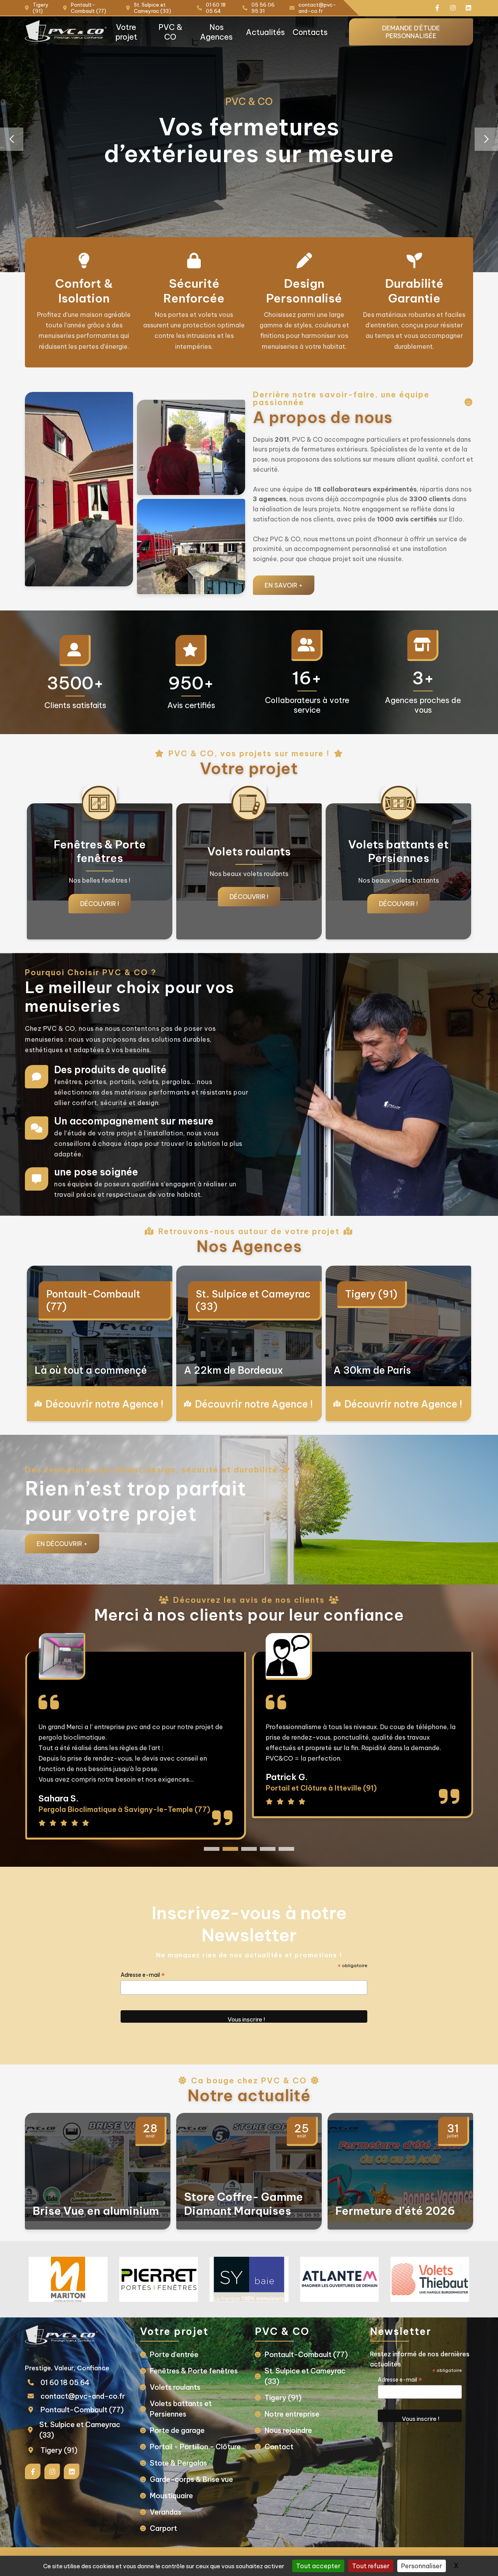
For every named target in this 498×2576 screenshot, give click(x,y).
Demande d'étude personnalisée (411, 32)
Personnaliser (422, 2566)
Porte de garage (177, 2430)
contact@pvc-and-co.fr (83, 2396)
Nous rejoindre (288, 2430)
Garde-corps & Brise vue (191, 2479)
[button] (486, 139)
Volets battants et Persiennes (181, 2409)
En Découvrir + (62, 1544)
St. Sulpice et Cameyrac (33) (253, 1300)
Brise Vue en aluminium (96, 2211)
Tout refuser (371, 2566)
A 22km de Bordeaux (233, 1370)
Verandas (166, 2512)
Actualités (265, 32)
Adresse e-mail (143, 1975)
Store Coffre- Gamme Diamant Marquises (244, 2204)
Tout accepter (318, 2566)
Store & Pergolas (178, 2463)
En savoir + (284, 585)
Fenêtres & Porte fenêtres (194, 2371)
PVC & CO (170, 32)
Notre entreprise (292, 2414)
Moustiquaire (171, 2496)
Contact (279, 2447)
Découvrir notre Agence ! (104, 1404)
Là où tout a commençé (91, 1370)
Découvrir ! (100, 897)
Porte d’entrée (174, 2355)
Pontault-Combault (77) (93, 1300)
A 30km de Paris (372, 1370)
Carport (163, 2528)
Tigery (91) (371, 1294)
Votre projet (126, 32)
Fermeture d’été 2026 (395, 2211)
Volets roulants (175, 2387)
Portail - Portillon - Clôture (195, 2447)
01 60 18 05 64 (65, 2383)
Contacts (310, 32)
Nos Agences (216, 32)
